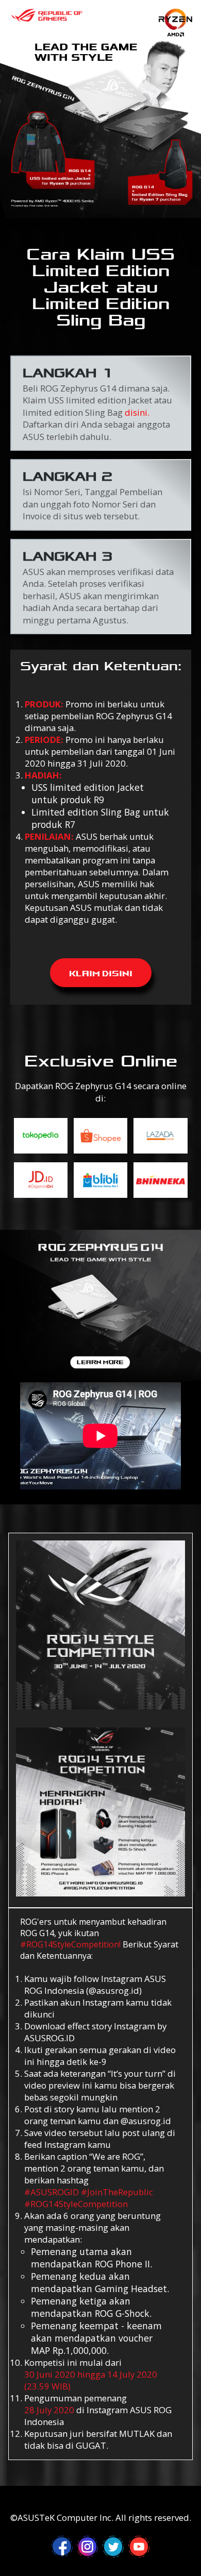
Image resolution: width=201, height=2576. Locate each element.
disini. (137, 413)
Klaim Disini (101, 969)
